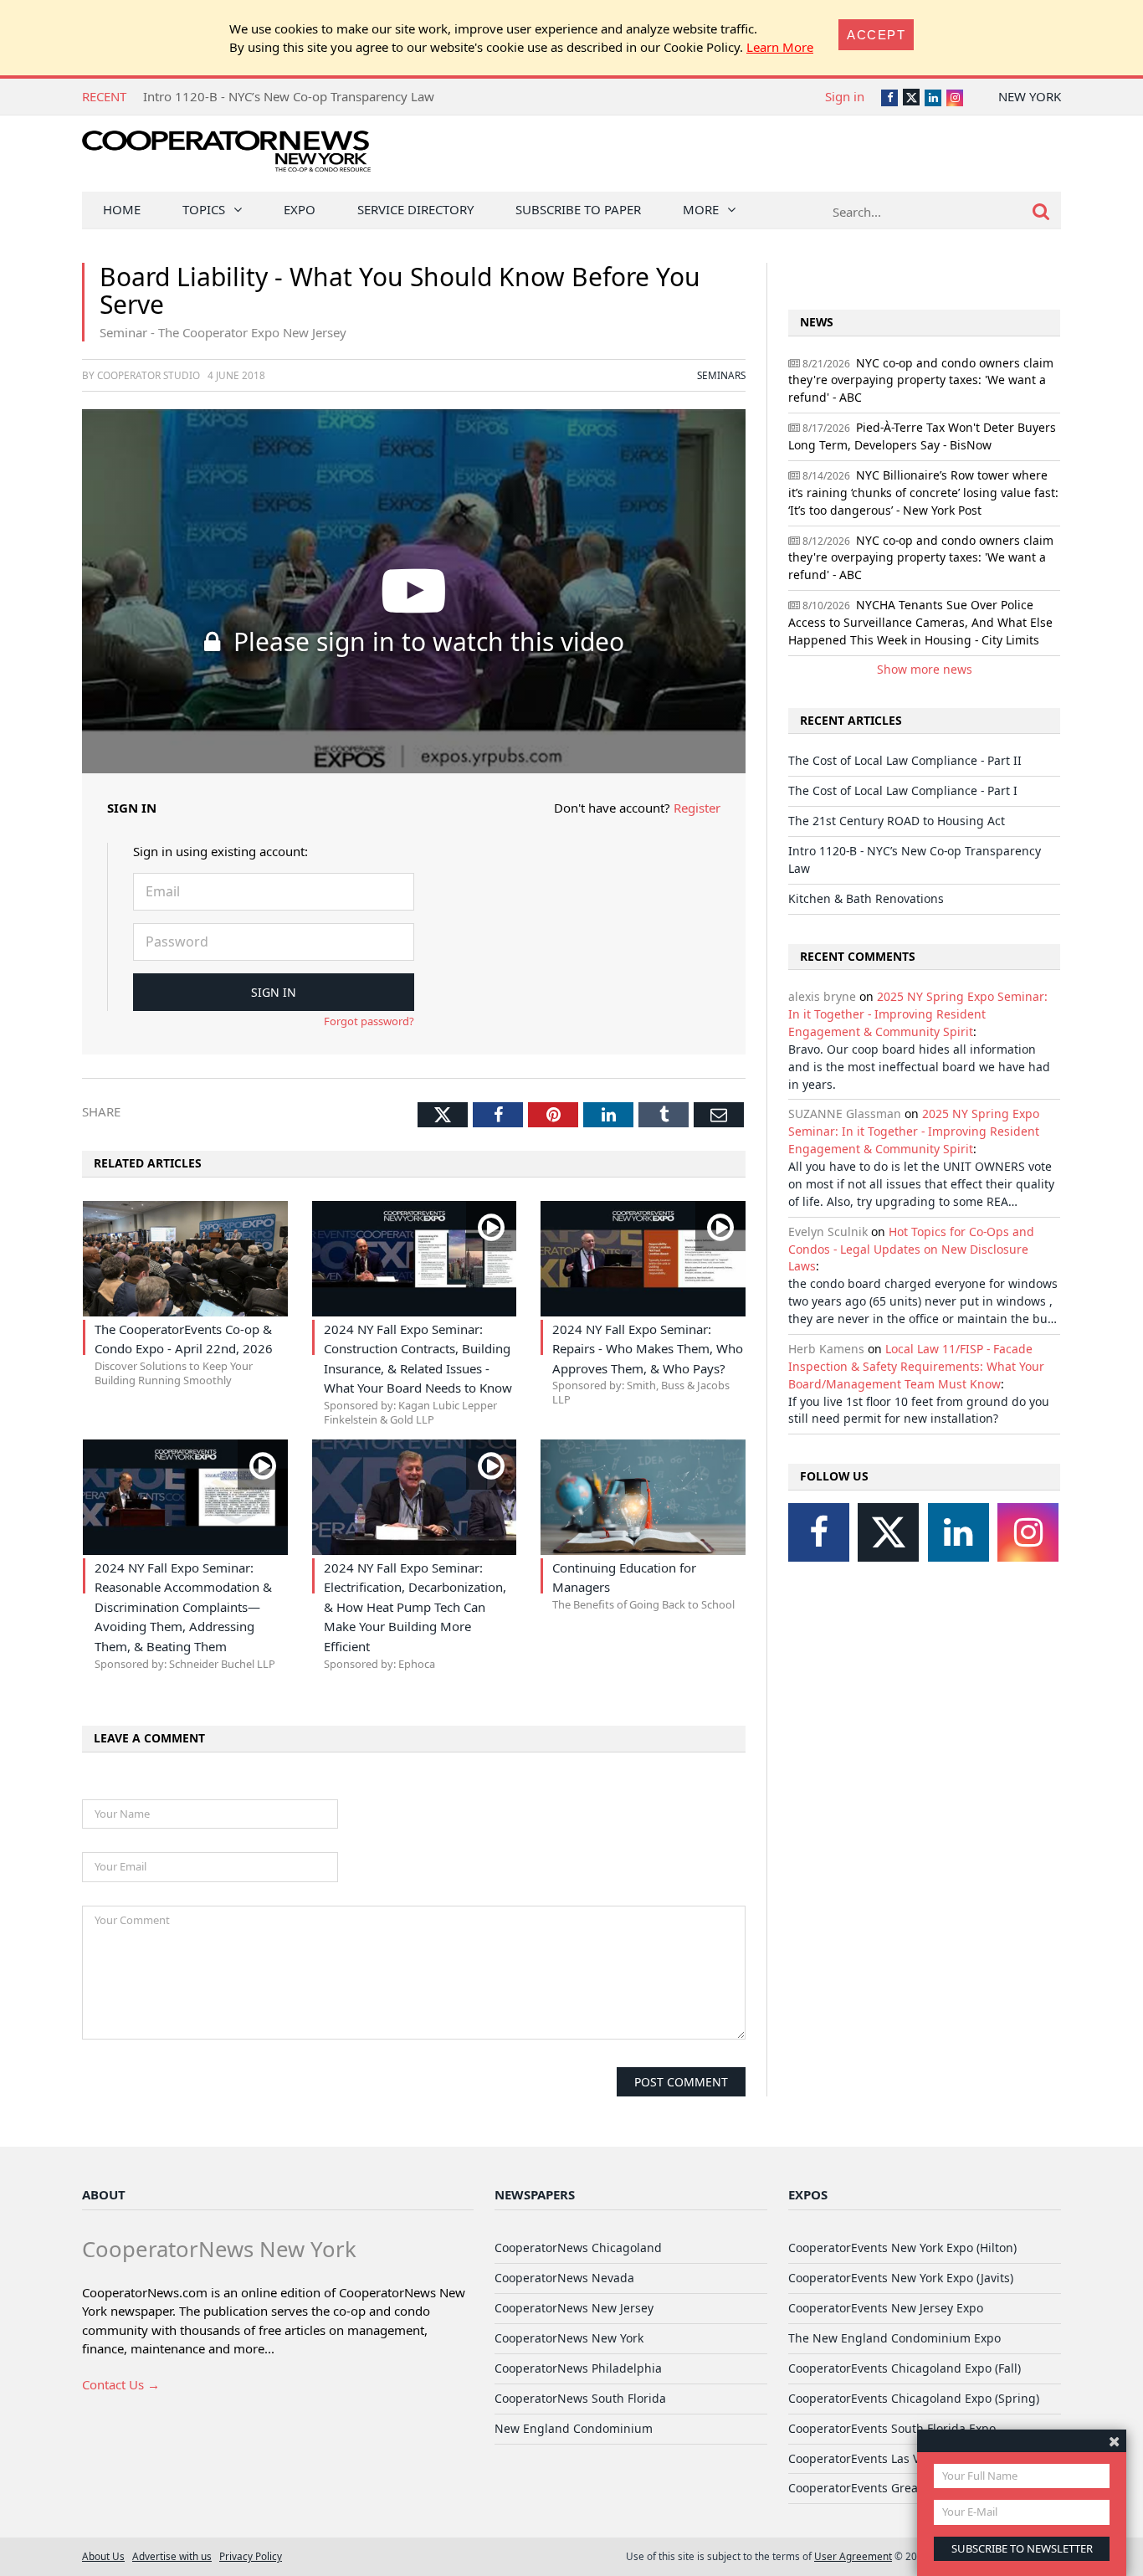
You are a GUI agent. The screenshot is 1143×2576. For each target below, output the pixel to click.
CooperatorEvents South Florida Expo (892, 2428)
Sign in (845, 96)
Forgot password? (369, 1021)
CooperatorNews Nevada (564, 2278)
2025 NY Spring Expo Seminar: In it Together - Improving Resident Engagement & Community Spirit (918, 1014)
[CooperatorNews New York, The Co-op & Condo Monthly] (226, 157)
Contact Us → (121, 2384)
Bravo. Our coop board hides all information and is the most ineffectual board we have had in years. (919, 1067)
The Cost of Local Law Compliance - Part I (903, 790)
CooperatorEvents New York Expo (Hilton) (902, 2248)
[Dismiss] (1114, 2441)
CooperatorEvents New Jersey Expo (886, 2308)
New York (1030, 96)
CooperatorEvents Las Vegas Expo (882, 2458)
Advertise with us (172, 2556)
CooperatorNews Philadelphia (578, 2368)
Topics (204, 209)
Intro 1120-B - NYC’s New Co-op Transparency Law (289, 96)
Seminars (721, 375)
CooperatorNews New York (569, 2338)
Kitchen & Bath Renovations (866, 898)
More (701, 209)
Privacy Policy (251, 2556)
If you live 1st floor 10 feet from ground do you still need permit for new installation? (919, 1410)
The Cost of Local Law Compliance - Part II (905, 760)
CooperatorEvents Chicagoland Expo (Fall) (905, 2368)
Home (122, 209)
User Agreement (853, 2556)
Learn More (780, 47)
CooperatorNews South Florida (580, 2398)
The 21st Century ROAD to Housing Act (897, 821)
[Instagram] (1028, 1532)
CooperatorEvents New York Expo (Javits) (901, 2278)
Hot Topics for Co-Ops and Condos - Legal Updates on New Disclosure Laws (911, 1249)
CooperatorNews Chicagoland (578, 2248)
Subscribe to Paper (578, 209)
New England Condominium (574, 2428)
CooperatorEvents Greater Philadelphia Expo (913, 2488)
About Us (103, 2556)
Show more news (925, 669)
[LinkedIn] (958, 1532)
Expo (300, 209)
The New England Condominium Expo (894, 2338)
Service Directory (415, 209)
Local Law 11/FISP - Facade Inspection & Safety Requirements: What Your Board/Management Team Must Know (916, 1366)
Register (697, 808)
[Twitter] (888, 1532)
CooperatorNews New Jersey (574, 2308)
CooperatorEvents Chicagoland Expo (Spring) (914, 2398)
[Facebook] (819, 1532)
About (104, 2194)
